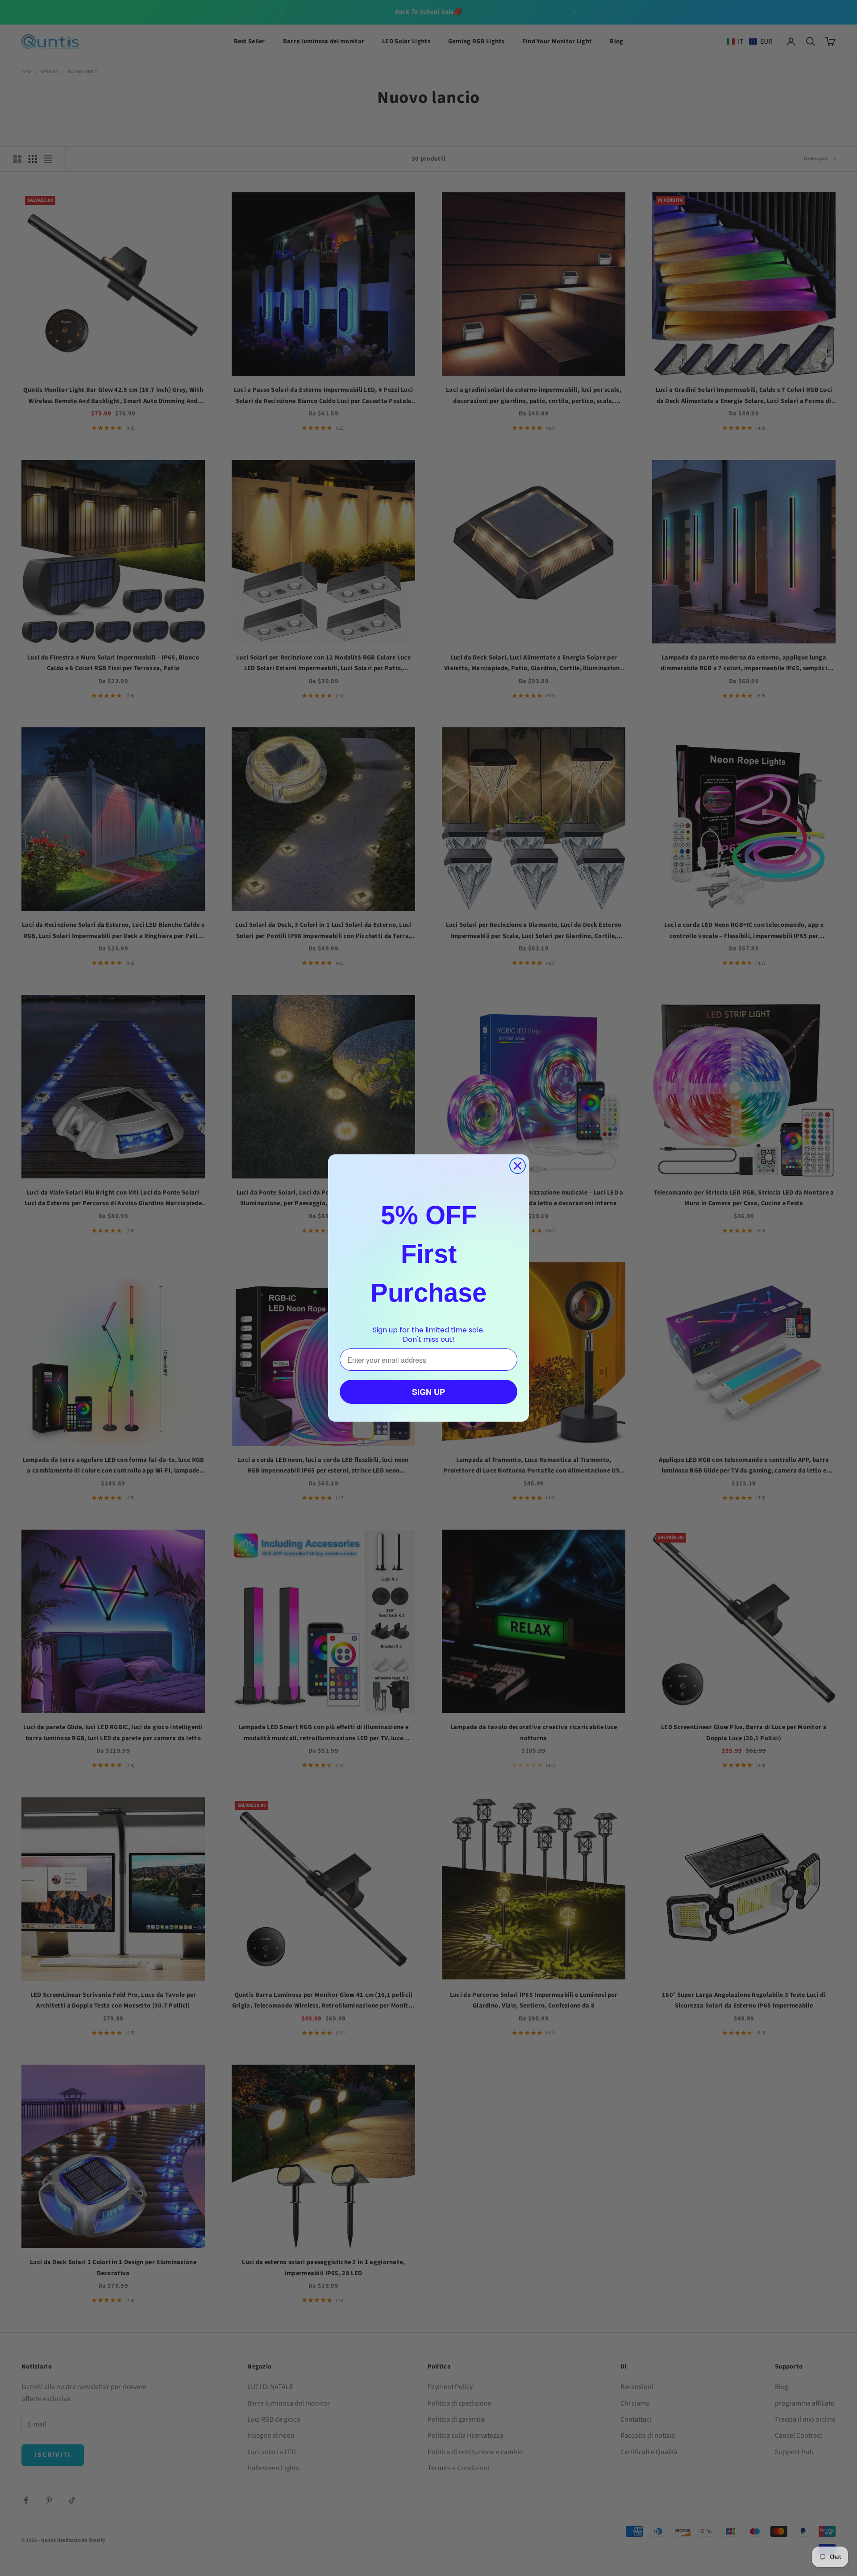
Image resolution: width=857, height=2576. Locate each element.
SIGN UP (428, 1392)
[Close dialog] (518, 1166)
